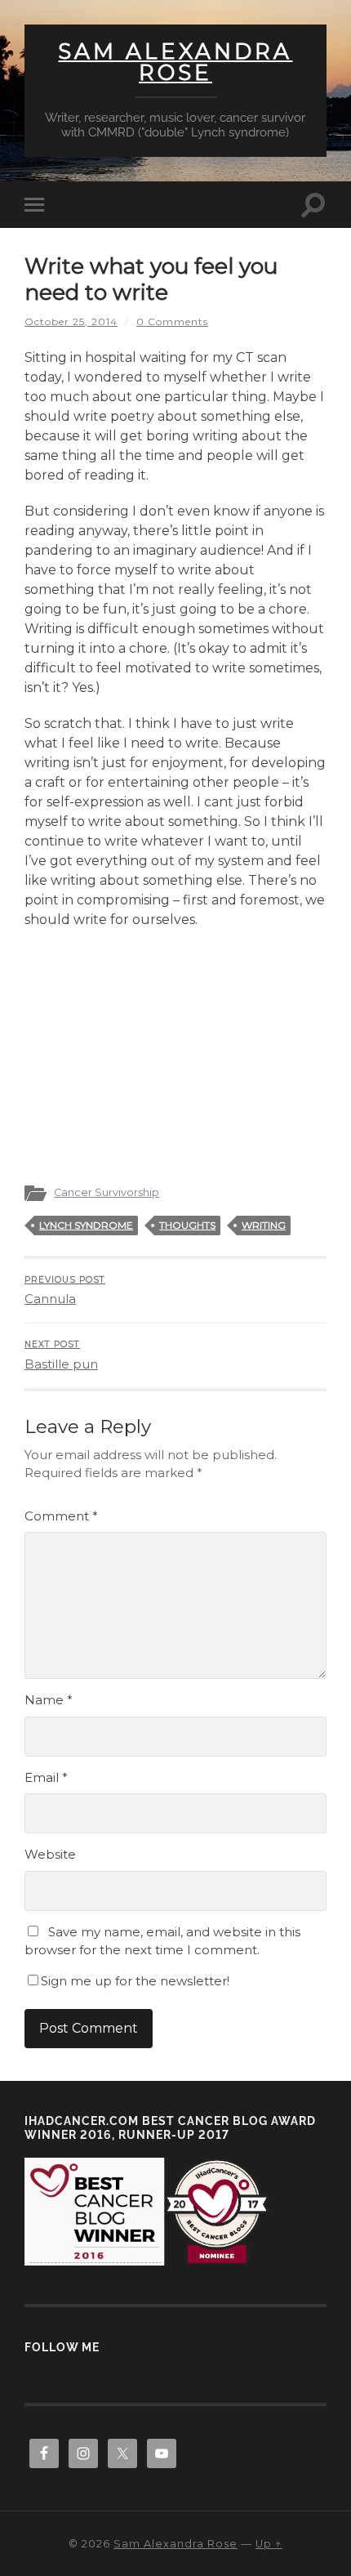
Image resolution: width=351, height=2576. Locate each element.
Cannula (65, 1291)
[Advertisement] (175, 1048)
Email (46, 1777)
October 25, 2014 (71, 321)
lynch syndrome (86, 1225)
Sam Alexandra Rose (175, 62)
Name (49, 1700)
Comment (61, 1516)
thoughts (187, 1225)
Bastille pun (61, 1355)
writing (264, 1225)
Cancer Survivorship (107, 1192)
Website (50, 1854)
